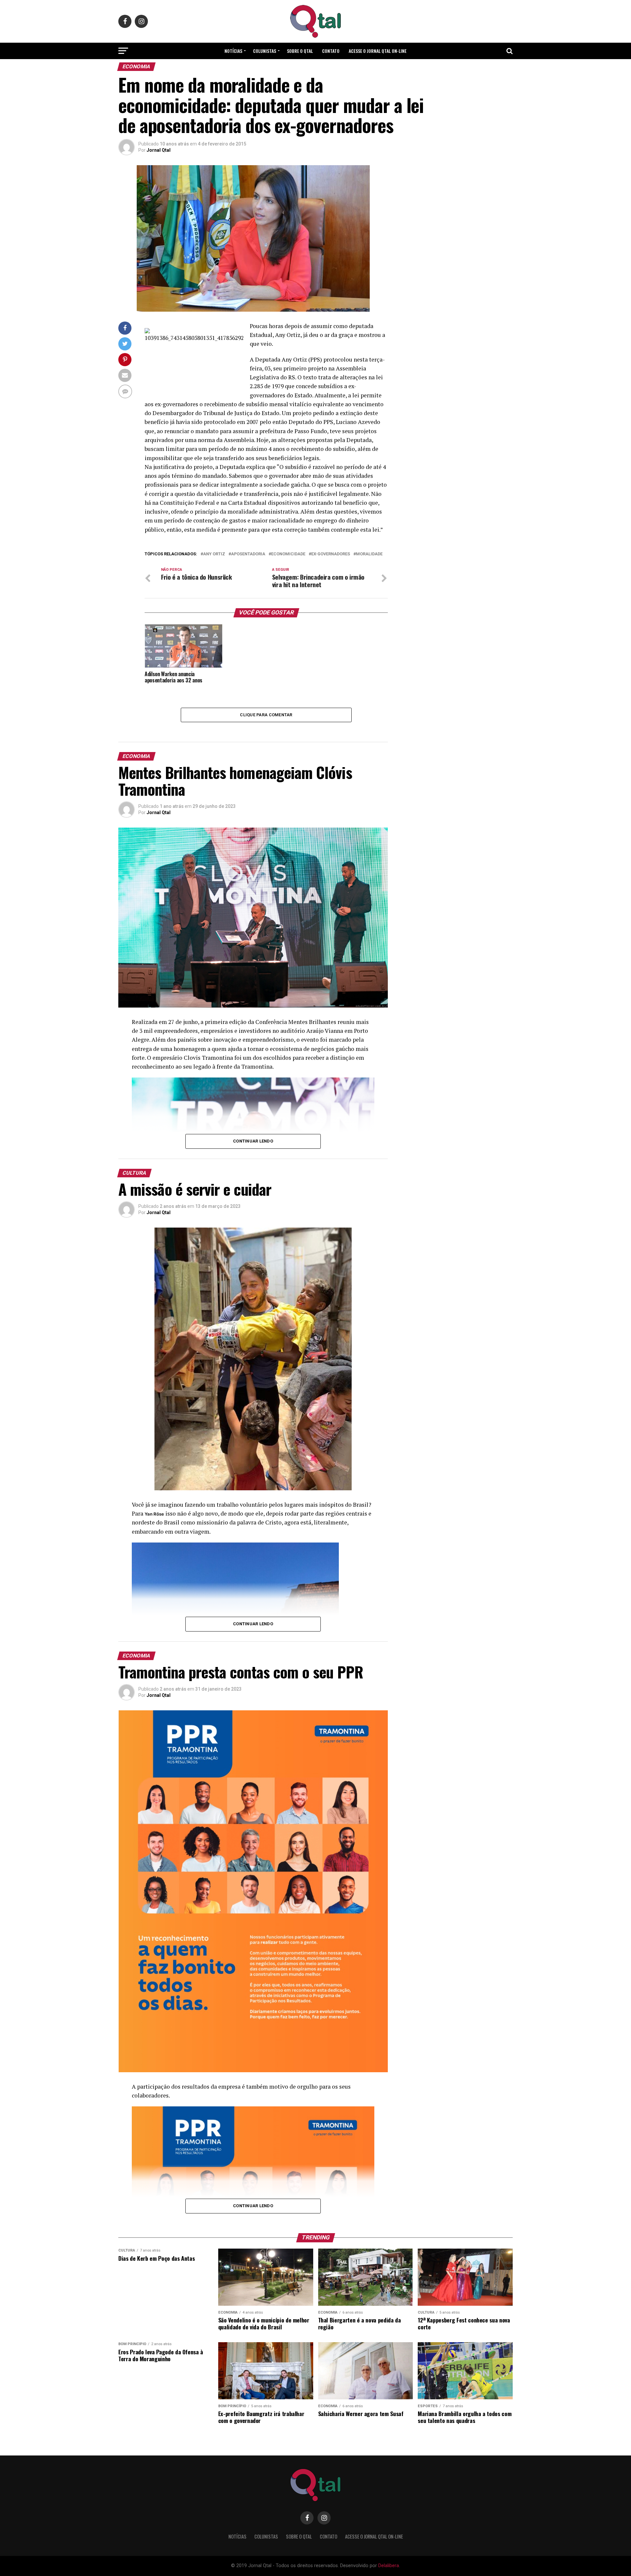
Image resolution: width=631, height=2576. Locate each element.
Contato (331, 51)
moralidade (369, 554)
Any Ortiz (214, 554)
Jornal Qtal (159, 150)
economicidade (288, 554)
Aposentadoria (248, 554)
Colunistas (265, 51)
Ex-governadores (331, 554)
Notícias (233, 51)
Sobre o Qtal (300, 51)
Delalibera (389, 2566)
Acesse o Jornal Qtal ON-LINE (378, 51)
